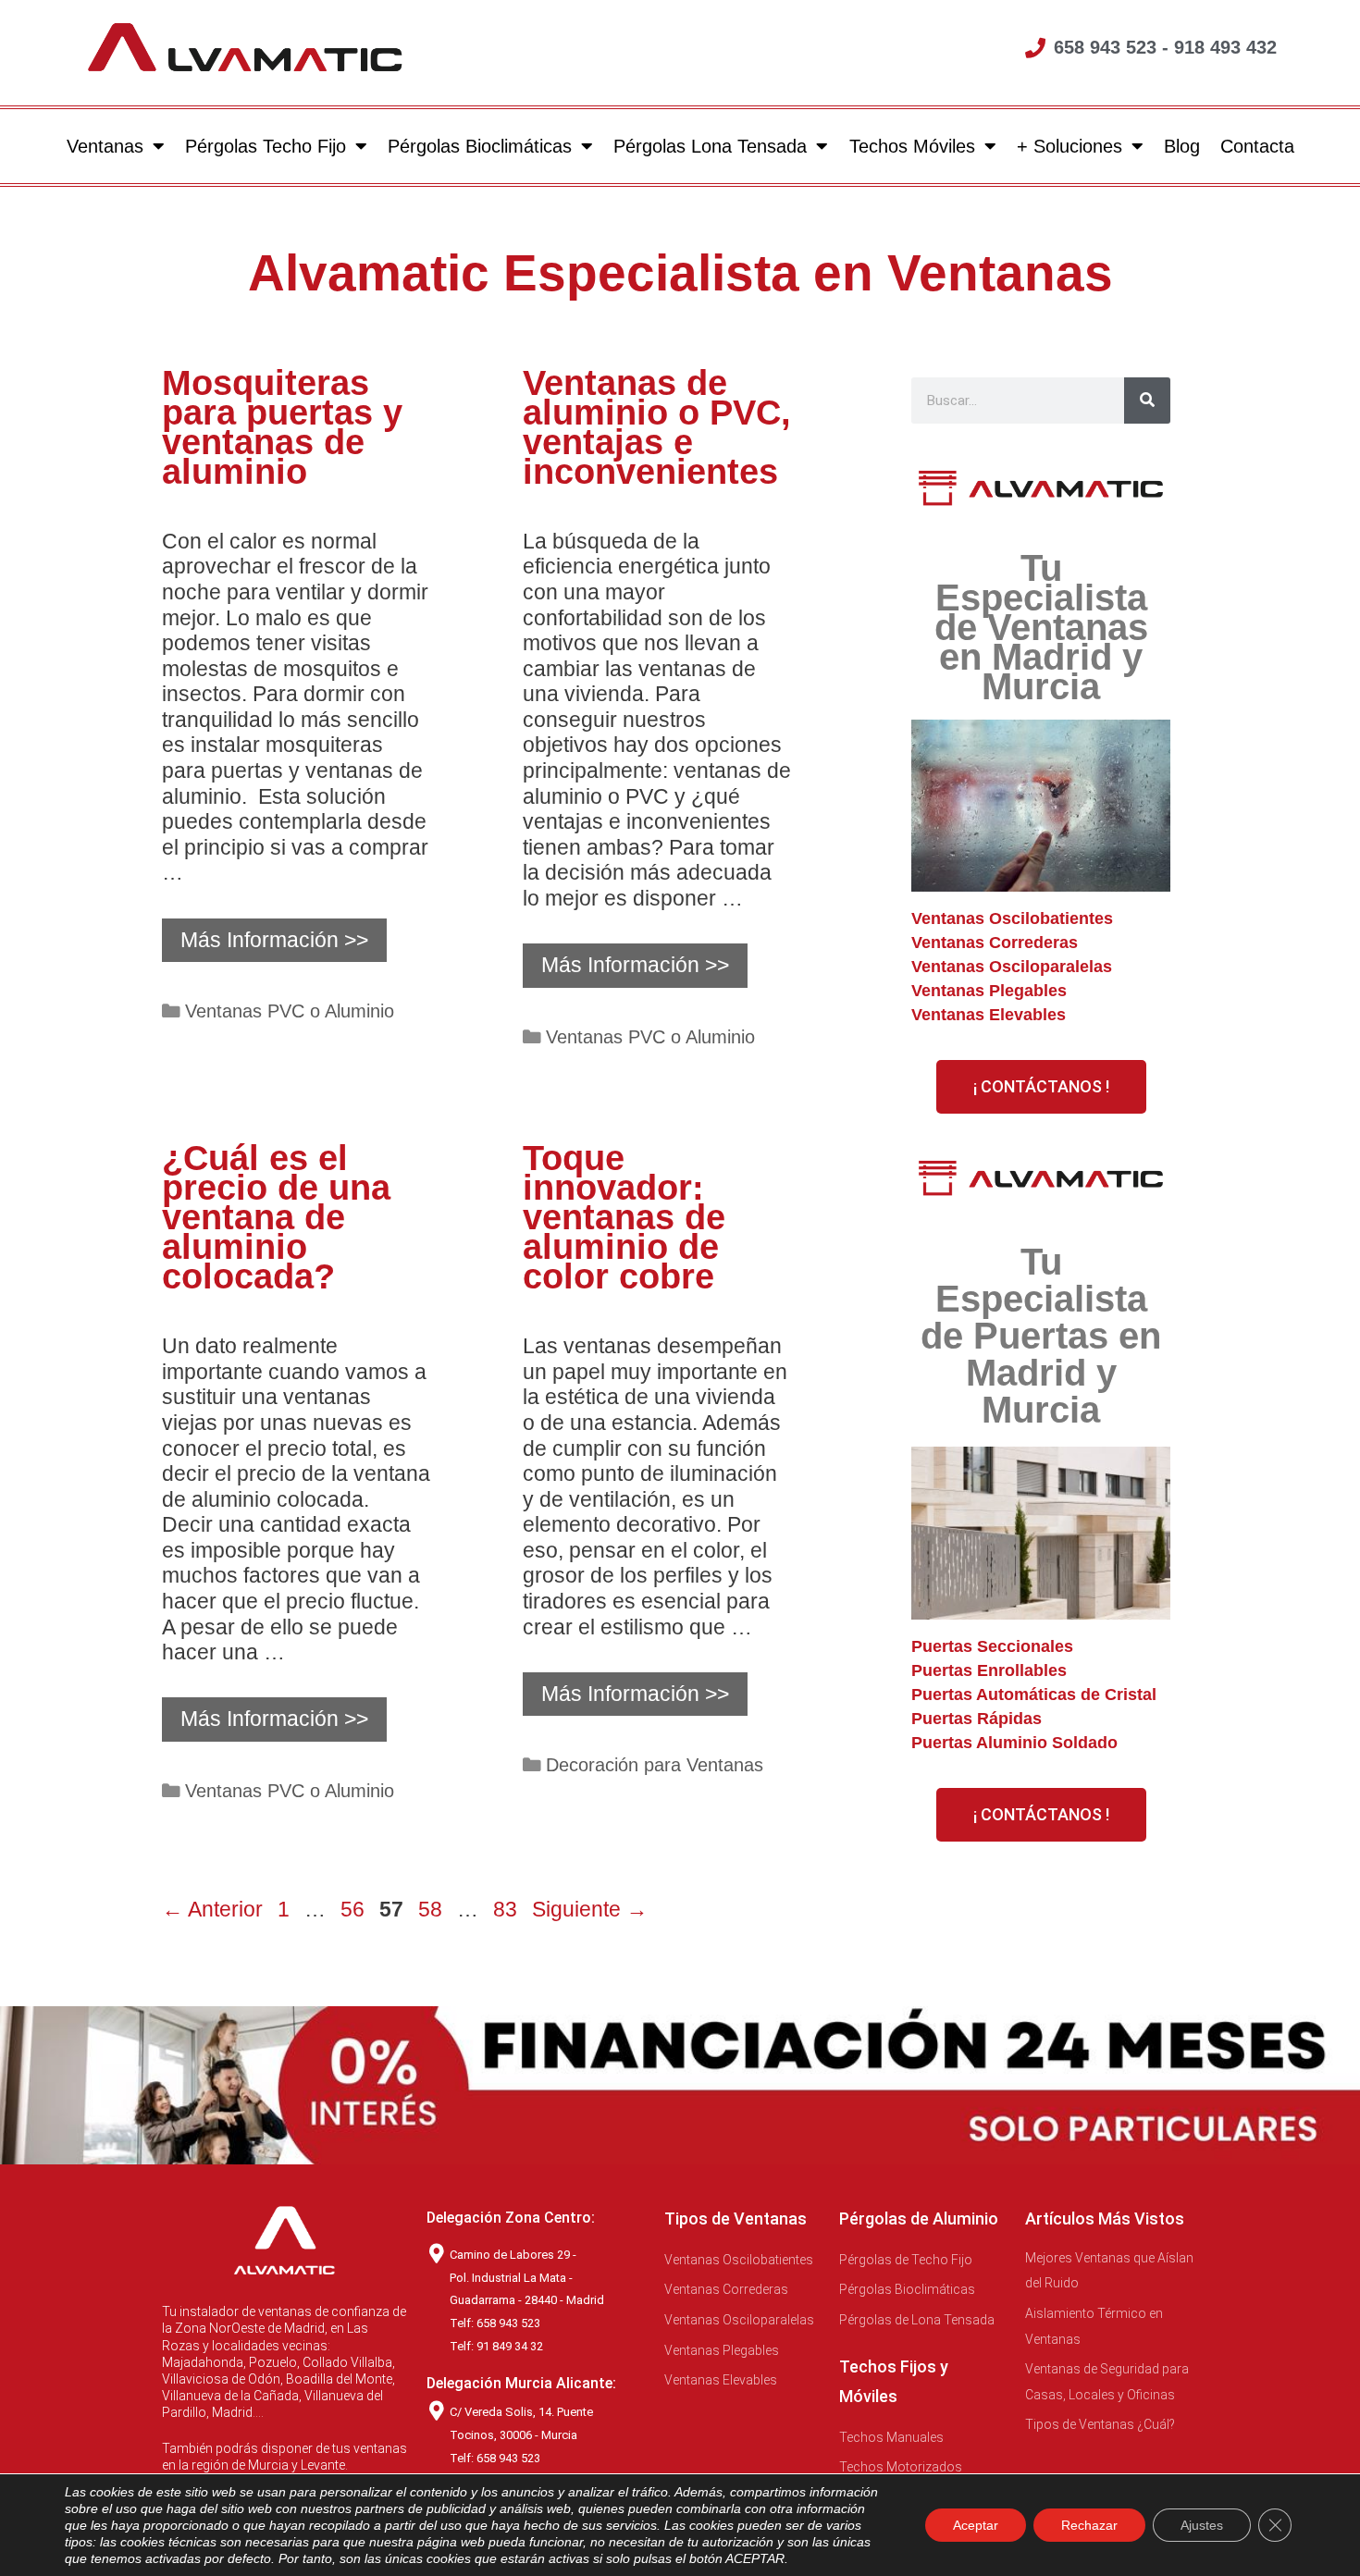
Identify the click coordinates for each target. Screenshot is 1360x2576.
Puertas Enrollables (989, 1670)
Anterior (212, 1909)
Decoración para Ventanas (655, 1765)
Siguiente (590, 1909)
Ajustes (1202, 2525)
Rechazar (1089, 2525)
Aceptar (976, 2525)
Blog (1181, 146)
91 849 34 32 (510, 2346)
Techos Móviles (911, 146)
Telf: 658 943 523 (495, 2323)
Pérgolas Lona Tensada (710, 146)
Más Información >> (274, 940)
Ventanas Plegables (989, 991)
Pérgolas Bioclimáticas (480, 146)
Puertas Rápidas (977, 1719)
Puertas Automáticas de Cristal (1034, 1695)
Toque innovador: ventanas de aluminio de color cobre (624, 1217)
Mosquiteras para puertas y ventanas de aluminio (282, 427)
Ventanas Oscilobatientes (1012, 918)
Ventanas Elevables (989, 1015)
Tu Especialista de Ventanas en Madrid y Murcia (1041, 627)
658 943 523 (508, 2458)
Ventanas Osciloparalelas (1012, 967)
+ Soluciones (1069, 146)
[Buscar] (1147, 401)
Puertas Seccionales (992, 1646)
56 (354, 1909)
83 (507, 1909)
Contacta (1256, 146)
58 (432, 1909)
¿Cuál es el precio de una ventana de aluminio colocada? (276, 1217)
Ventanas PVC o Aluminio (290, 1011)
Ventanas (105, 146)
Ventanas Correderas (995, 943)
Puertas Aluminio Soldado (1014, 1743)
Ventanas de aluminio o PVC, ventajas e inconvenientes (657, 427)
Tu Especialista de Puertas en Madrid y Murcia (1041, 1336)
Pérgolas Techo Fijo (266, 146)
